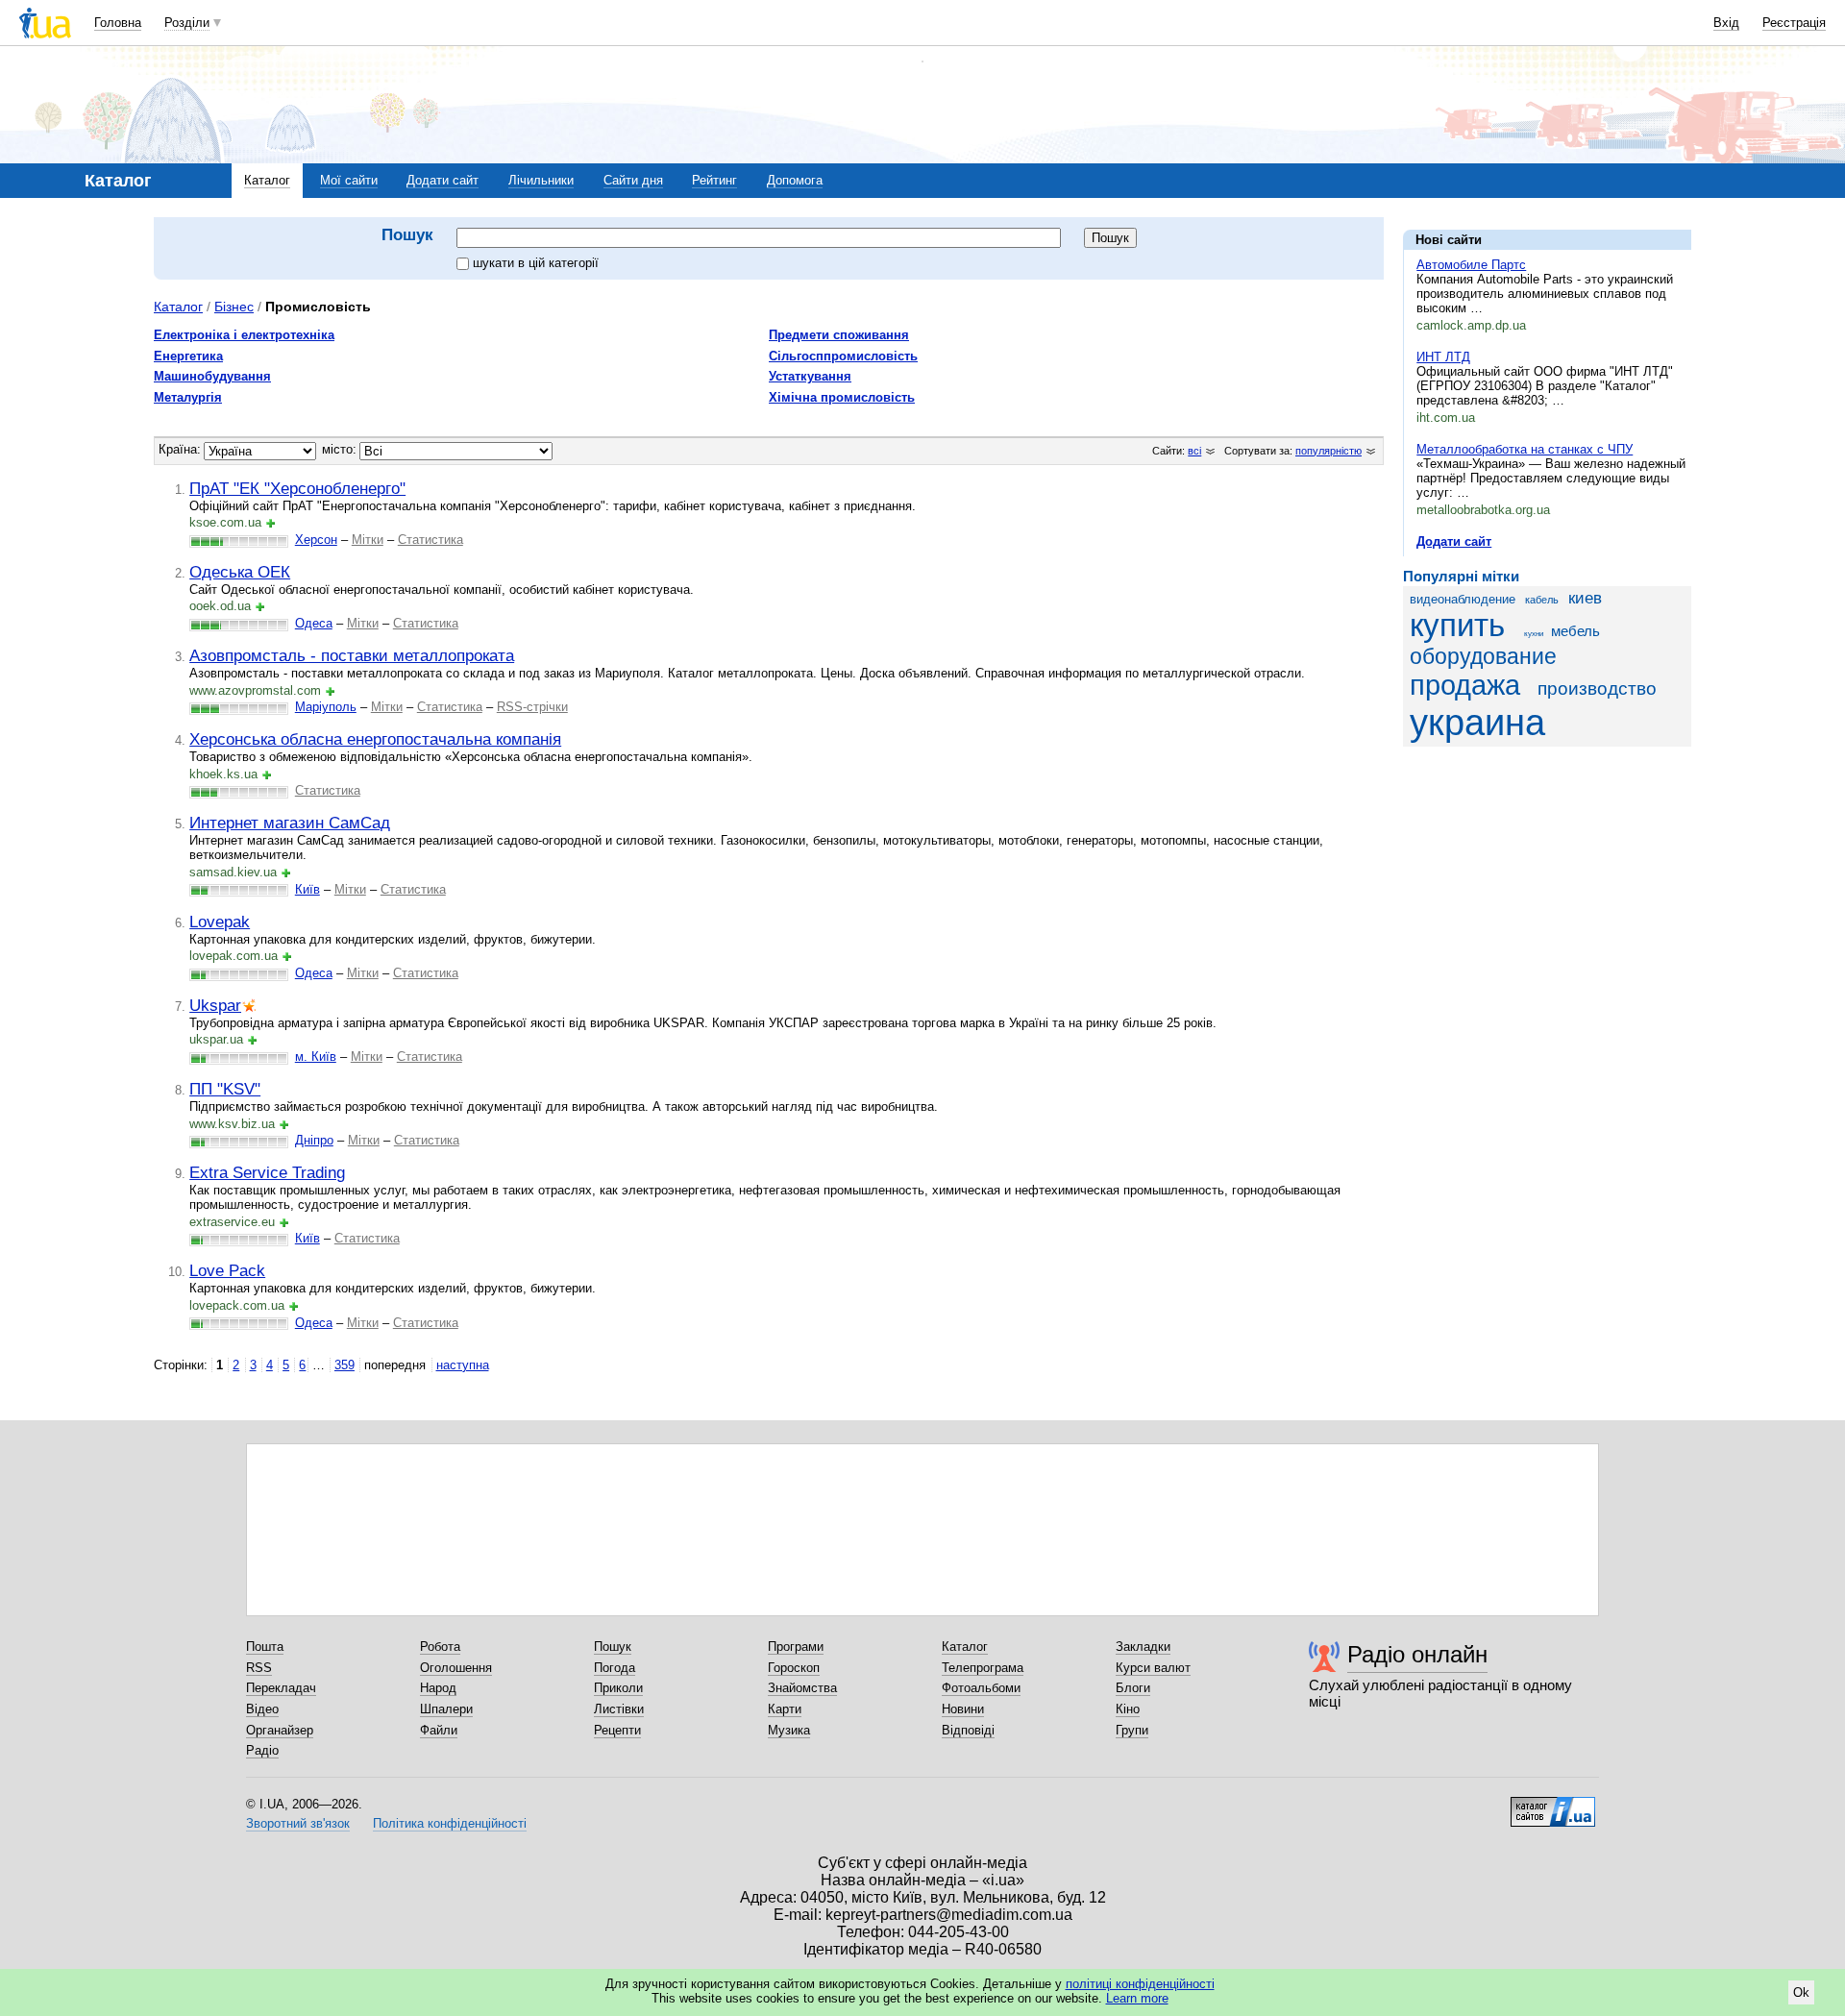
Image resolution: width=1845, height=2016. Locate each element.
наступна (463, 1365)
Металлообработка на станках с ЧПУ (1525, 449)
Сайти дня (633, 180)
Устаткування (810, 376)
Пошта (265, 1647)
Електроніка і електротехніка (244, 335)
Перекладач (281, 1688)
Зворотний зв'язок (298, 1823)
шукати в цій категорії (536, 263)
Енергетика (188, 356)
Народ (438, 1688)
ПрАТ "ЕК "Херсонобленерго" (297, 488)
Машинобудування (212, 376)
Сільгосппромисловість (843, 356)
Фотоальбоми (981, 1688)
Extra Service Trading (267, 1172)
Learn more (1137, 1998)
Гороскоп (794, 1668)
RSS (259, 1668)
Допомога (795, 180)
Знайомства (802, 1688)
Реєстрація (1794, 23)
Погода (615, 1668)
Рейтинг (714, 180)
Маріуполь (326, 707)
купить (1457, 626)
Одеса (314, 623)
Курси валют (1153, 1668)
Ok (1801, 1992)
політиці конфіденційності (1140, 1984)
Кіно (1128, 1709)
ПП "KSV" (225, 1089)
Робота (440, 1647)
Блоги (1133, 1688)
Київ (307, 889)
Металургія (188, 397)
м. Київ (316, 1057)
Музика (789, 1730)
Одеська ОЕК (240, 572)
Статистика (430, 540)
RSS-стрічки (532, 707)
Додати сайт (443, 180)
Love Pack (227, 1270)
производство (1597, 688)
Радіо (262, 1750)
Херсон (316, 540)
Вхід (1726, 23)
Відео (262, 1709)
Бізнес (234, 307)
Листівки (619, 1709)
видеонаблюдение (1463, 599)
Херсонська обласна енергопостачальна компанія (375, 739)
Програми (796, 1647)
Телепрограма (983, 1668)
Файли (439, 1730)
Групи (1132, 1730)
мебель (1575, 631)
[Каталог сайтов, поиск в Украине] (1553, 1805)
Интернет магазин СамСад (290, 823)
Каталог (267, 180)
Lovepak (220, 922)
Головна (118, 23)
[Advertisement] (1547, 879)
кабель (1542, 600)
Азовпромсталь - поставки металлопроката (352, 655)
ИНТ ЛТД (1443, 357)
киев (1585, 598)
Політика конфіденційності (450, 1823)
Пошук (613, 1647)
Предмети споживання (839, 335)
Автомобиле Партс (1471, 265)
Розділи (187, 23)
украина (1477, 722)
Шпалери (446, 1709)
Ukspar (215, 1005)
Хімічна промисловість (842, 397)
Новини (963, 1709)
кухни (1534, 634)
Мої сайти (349, 180)
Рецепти (617, 1730)
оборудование (1483, 656)
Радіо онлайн (1417, 1654)
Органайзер (280, 1730)
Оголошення (456, 1668)
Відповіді (968, 1730)
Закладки (1143, 1647)
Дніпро (314, 1140)
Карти (785, 1709)
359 (344, 1365)
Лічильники (541, 180)
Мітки (368, 540)
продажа (1465, 685)
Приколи (618, 1688)
